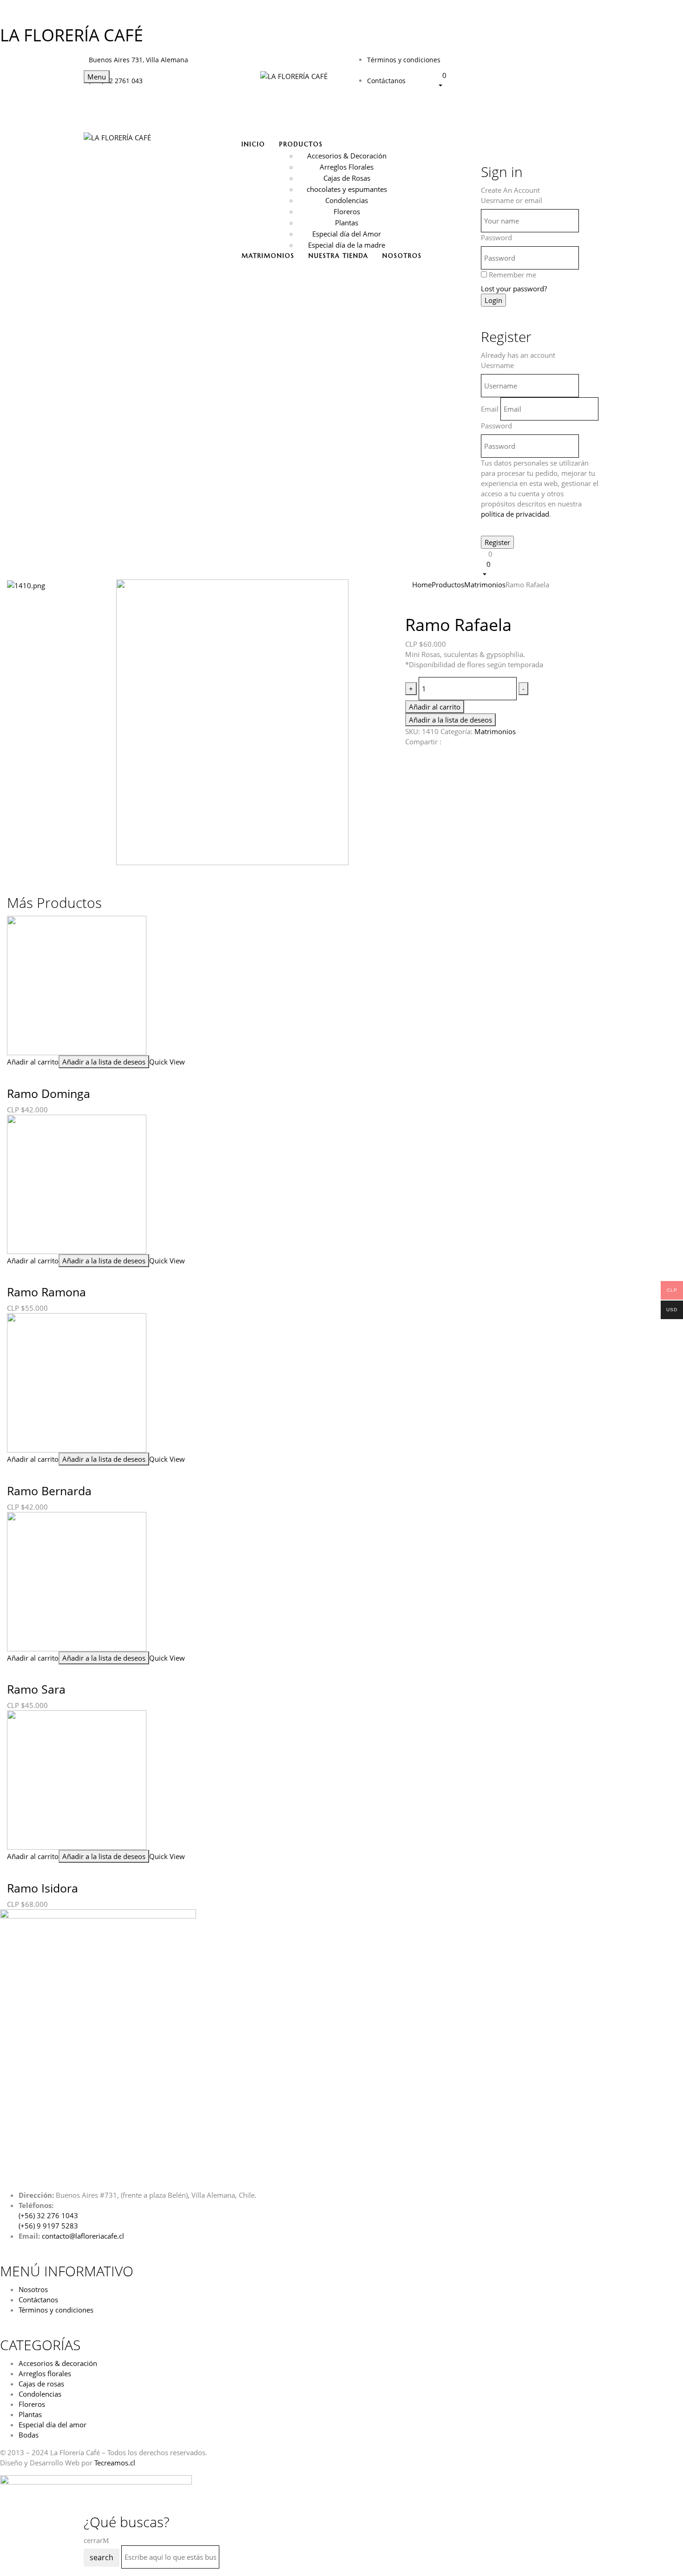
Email (490, 409)
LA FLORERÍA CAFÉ (72, 35)
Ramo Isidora (43, 1888)
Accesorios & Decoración (347, 156)
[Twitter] (416, 756)
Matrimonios (485, 585)
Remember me (512, 275)
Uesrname (497, 365)
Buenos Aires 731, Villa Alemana (138, 60)
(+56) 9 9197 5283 (48, 2226)
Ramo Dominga (49, 1093)
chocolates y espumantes (347, 189)
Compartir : (423, 742)
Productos (448, 585)
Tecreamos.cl (115, 2463)
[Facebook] (409, 756)
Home (422, 585)
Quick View (168, 1062)
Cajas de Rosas (347, 178)
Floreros (347, 211)
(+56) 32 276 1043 (48, 2215)
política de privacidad (515, 514)
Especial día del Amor (347, 234)
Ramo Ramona (46, 1292)
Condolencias (347, 200)
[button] (518, 80)
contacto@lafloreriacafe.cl (83, 2236)
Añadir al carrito (435, 707)
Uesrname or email (512, 200)
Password (496, 237)
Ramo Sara (36, 1689)
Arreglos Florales (347, 167)
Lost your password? (514, 289)
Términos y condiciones (404, 60)
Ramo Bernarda (49, 1491)
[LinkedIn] (423, 756)
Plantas (347, 223)
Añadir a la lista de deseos (450, 720)
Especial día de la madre (347, 245)
